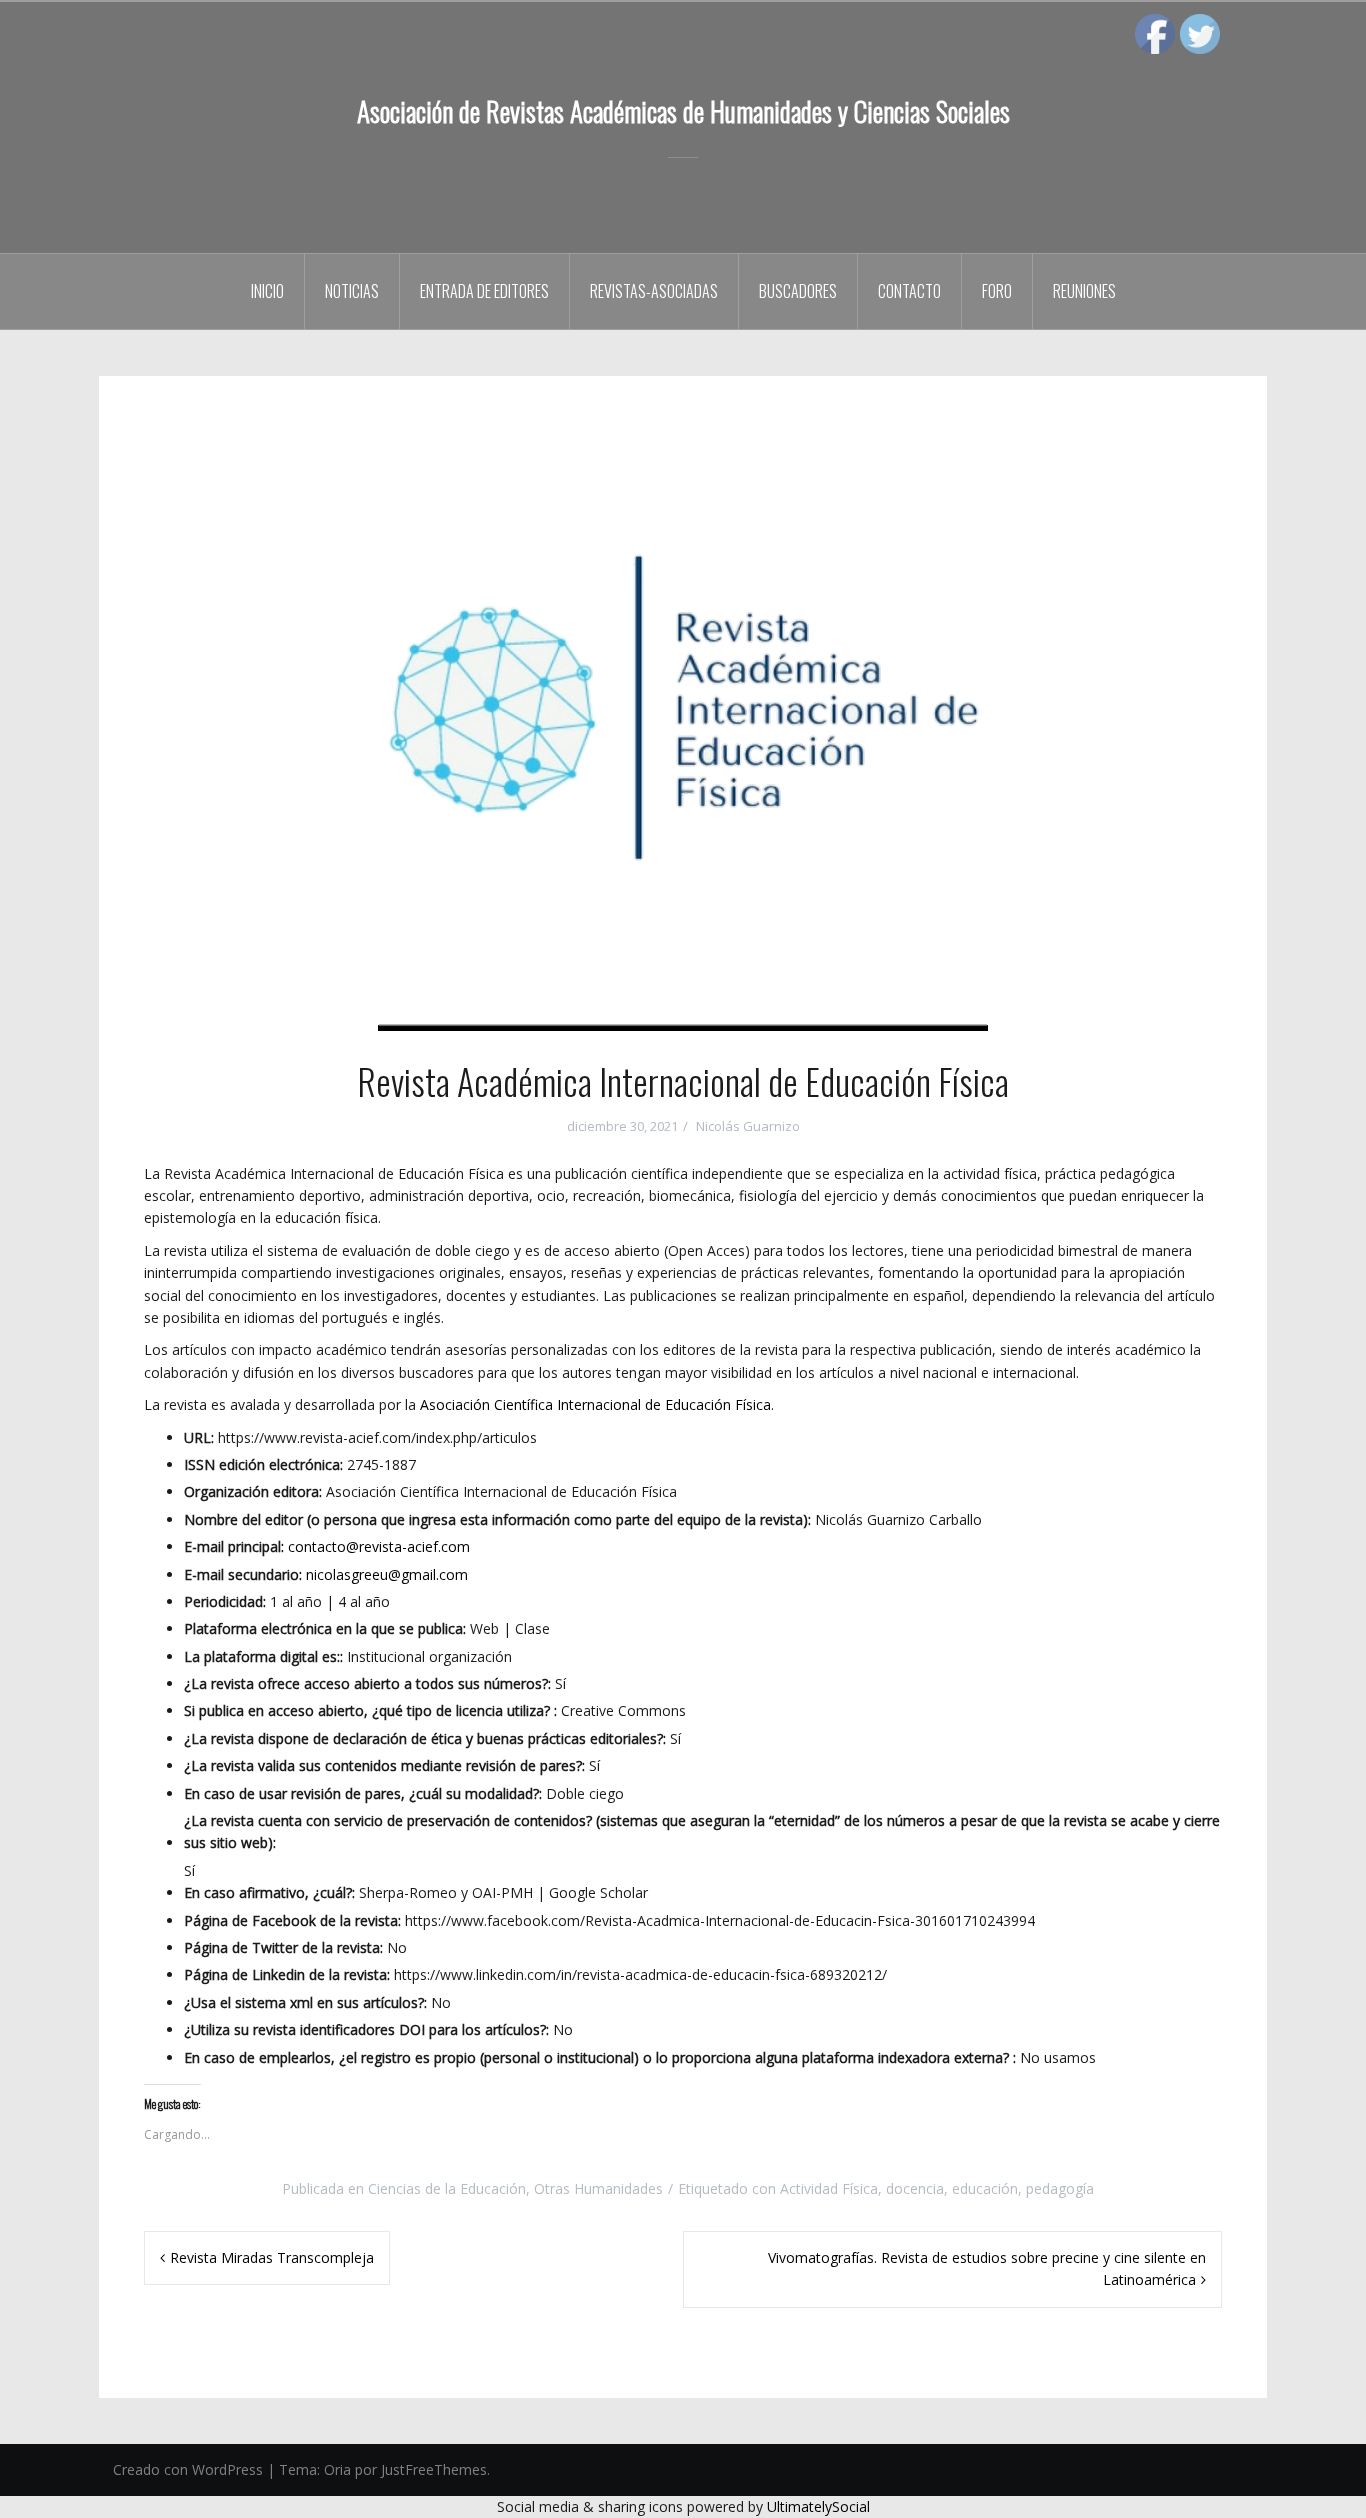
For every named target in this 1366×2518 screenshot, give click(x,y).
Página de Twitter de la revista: (283, 1947)
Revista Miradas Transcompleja (272, 2257)
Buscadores (798, 291)
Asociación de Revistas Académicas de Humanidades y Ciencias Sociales (683, 111)
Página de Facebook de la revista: (292, 1920)
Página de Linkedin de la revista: (287, 1974)
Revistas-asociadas (654, 291)
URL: (199, 1437)
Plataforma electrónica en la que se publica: (325, 1628)
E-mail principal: (234, 1546)
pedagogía (1060, 2188)
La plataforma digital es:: (263, 1656)
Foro (997, 291)
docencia (915, 2188)
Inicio (267, 291)
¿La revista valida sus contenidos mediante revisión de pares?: (384, 1765)
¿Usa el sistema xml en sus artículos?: (305, 2002)
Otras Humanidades (598, 2188)
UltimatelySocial (818, 2506)
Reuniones (1084, 291)
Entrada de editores (484, 291)
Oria (337, 2469)
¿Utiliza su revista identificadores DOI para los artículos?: (366, 2029)
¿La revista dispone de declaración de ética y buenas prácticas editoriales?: (425, 1738)
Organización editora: (253, 1491)
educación (985, 2188)
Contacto (909, 291)
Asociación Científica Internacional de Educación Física (595, 1404)
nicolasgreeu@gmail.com (387, 1574)
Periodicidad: (225, 1601)
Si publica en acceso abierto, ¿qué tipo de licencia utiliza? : (370, 1710)
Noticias (352, 291)
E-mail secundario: (243, 1574)
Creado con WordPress (188, 2469)
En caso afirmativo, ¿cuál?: (269, 1892)
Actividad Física (829, 2188)
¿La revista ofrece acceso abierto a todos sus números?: (367, 1683)
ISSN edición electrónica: (263, 1464)
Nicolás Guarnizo (748, 1126)
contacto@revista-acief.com (379, 1546)
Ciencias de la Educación (447, 2188)
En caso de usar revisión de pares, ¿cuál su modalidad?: (363, 1793)
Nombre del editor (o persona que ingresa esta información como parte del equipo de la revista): (497, 1519)
